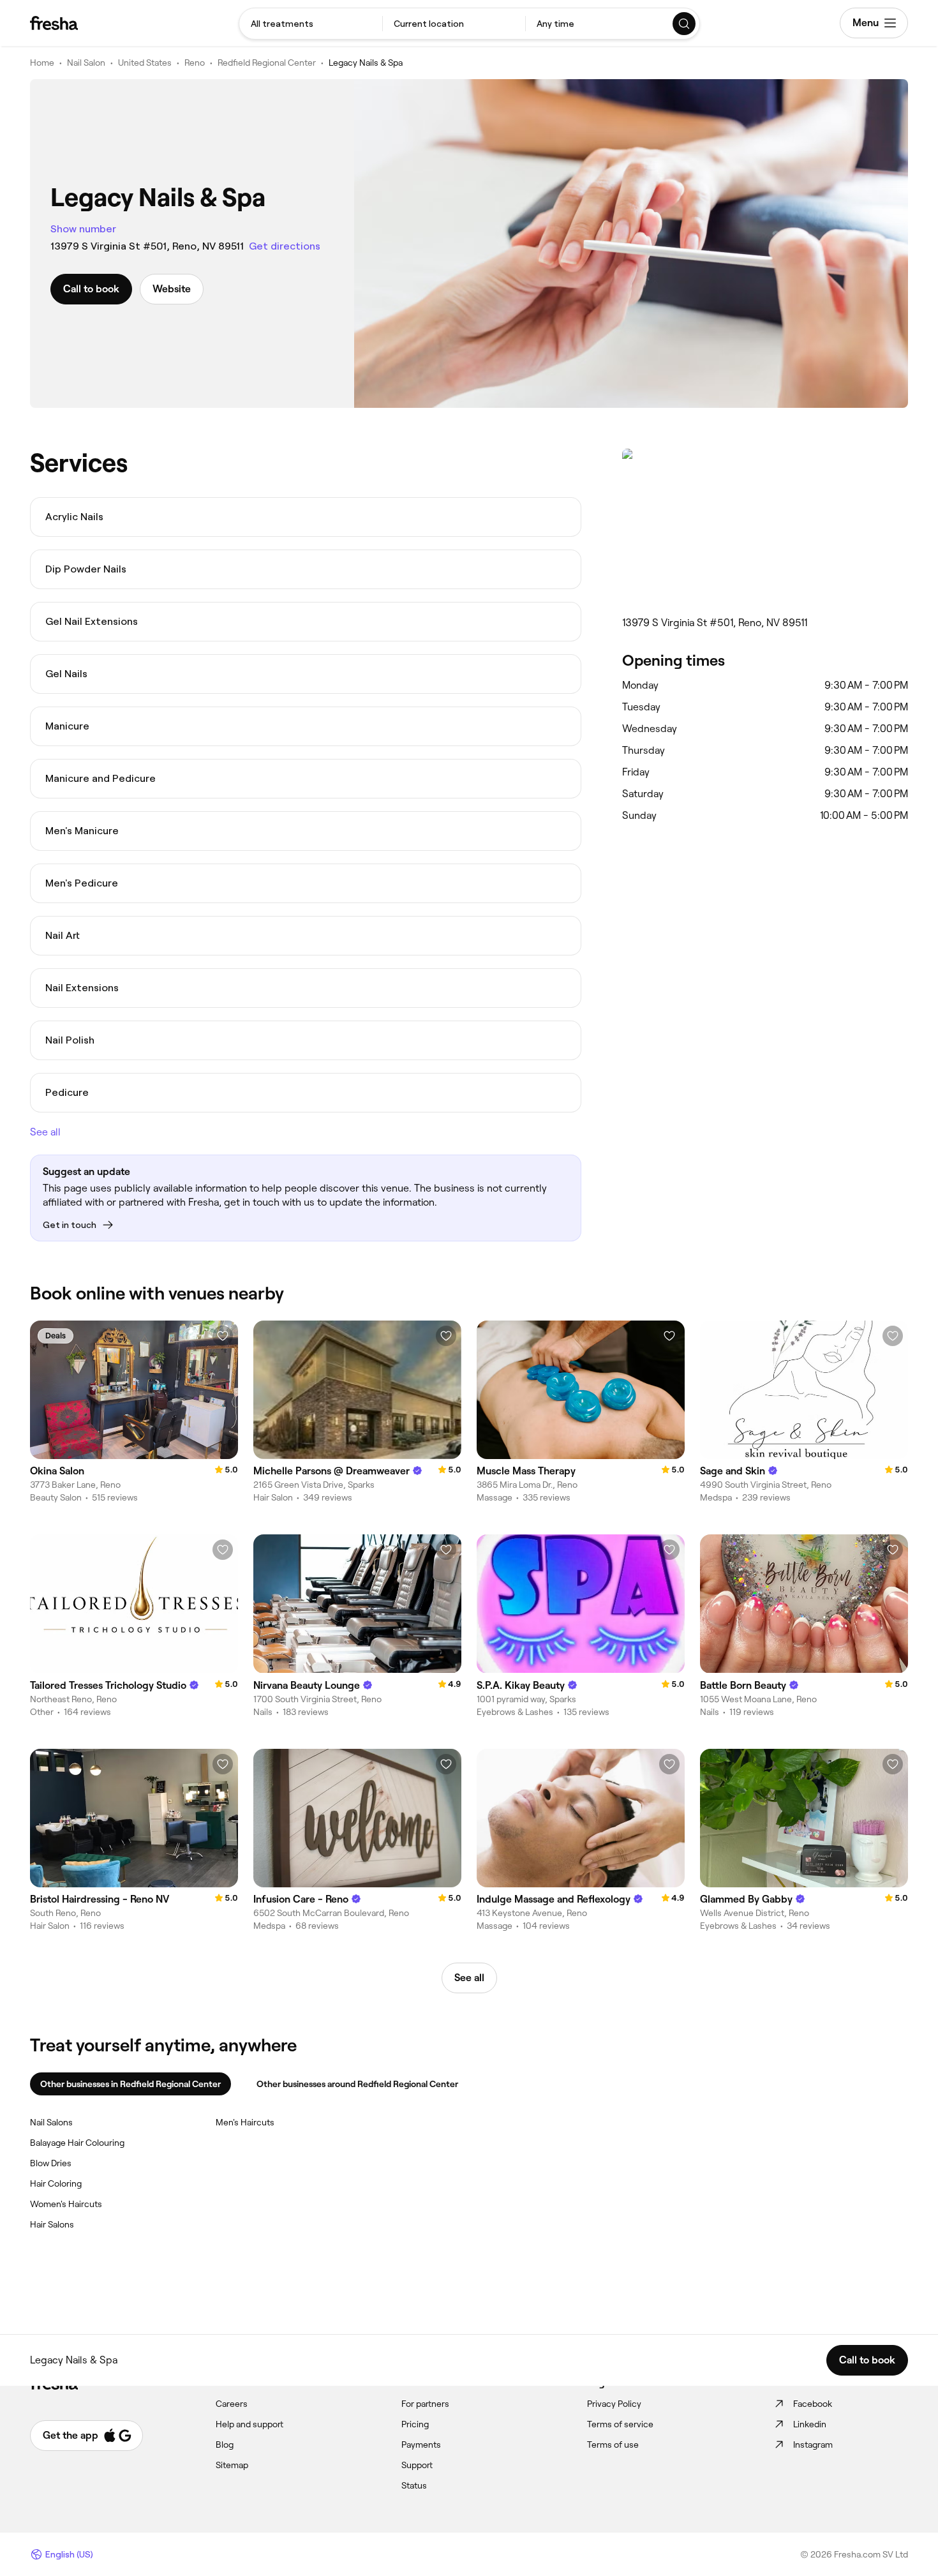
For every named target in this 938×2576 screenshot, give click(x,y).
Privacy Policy (614, 2404)
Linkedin (810, 2424)
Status (414, 2485)
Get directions (285, 246)
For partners (425, 2404)
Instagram (813, 2445)
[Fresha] (54, 23)
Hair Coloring (56, 2183)
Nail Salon (86, 63)
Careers (232, 2404)
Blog (225, 2445)
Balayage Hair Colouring (77, 2143)
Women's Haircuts (66, 2204)
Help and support (249, 2424)
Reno (195, 63)
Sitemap (232, 2465)
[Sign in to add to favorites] (223, 1336)
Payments (421, 2445)
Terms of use (613, 2445)
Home (42, 63)
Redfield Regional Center (267, 63)
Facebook (813, 2404)
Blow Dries (51, 2163)
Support (417, 2465)
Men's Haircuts (245, 2122)
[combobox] (311, 24)
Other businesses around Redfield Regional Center (357, 2084)
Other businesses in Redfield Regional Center (130, 2084)
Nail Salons (51, 2122)
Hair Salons (52, 2224)
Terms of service (620, 2424)
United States (145, 63)
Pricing (415, 2424)
